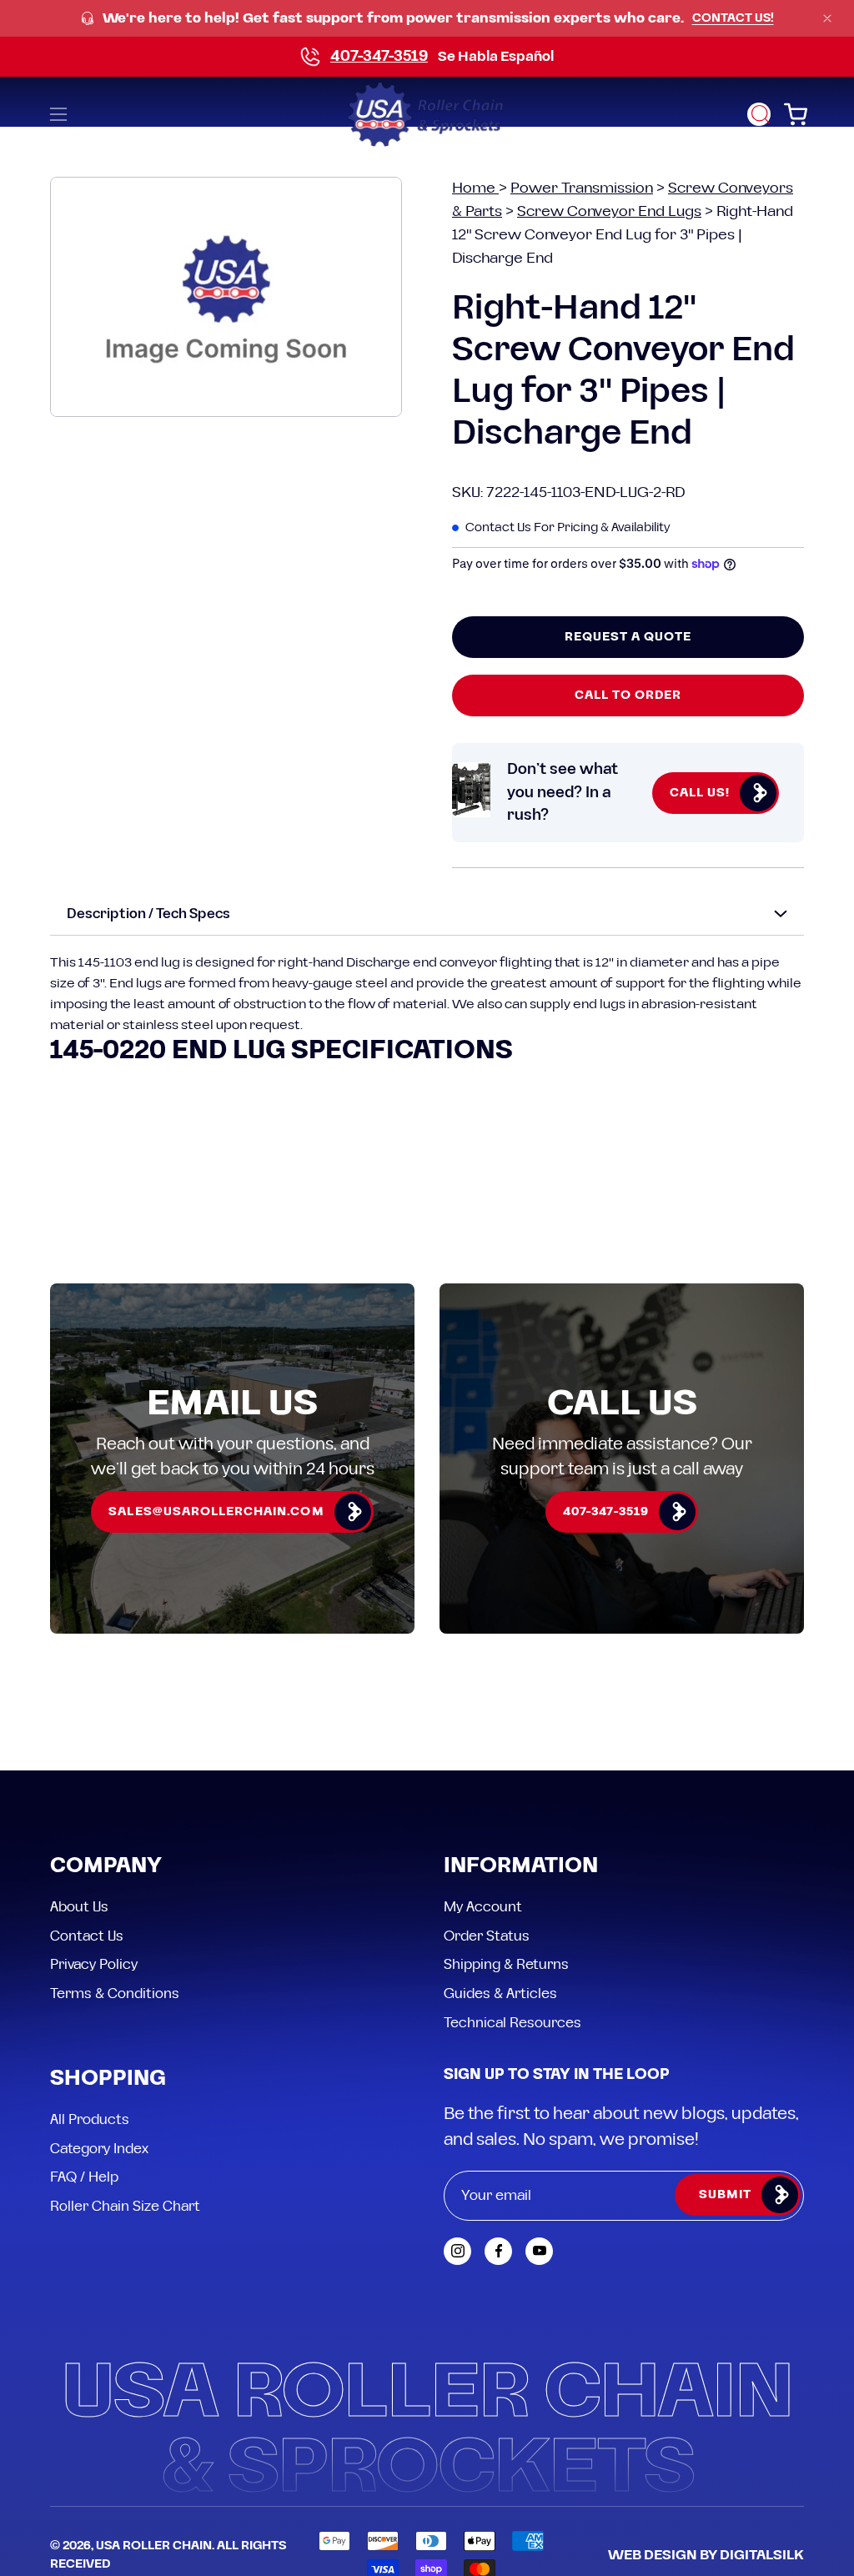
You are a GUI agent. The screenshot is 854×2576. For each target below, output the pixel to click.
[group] (427, 19)
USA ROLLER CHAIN (154, 2546)
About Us (79, 1907)
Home (475, 188)
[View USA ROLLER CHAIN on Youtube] (539, 2251)
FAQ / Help (84, 2177)
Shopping (108, 2079)
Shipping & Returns (506, 1965)
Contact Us (87, 1936)
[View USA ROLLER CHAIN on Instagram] (457, 2251)
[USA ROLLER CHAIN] (427, 114)
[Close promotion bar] (827, 18)
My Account (483, 1907)
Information (521, 1867)
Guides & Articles (500, 1993)
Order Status (487, 1936)
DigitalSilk (762, 2555)
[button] (759, 114)
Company (106, 1867)
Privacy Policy (94, 1965)
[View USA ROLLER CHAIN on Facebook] (498, 2251)
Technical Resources (512, 2022)
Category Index (99, 2148)
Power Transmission (582, 188)
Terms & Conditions (115, 1993)
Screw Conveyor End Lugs (609, 211)
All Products (90, 2120)
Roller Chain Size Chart (125, 2207)
